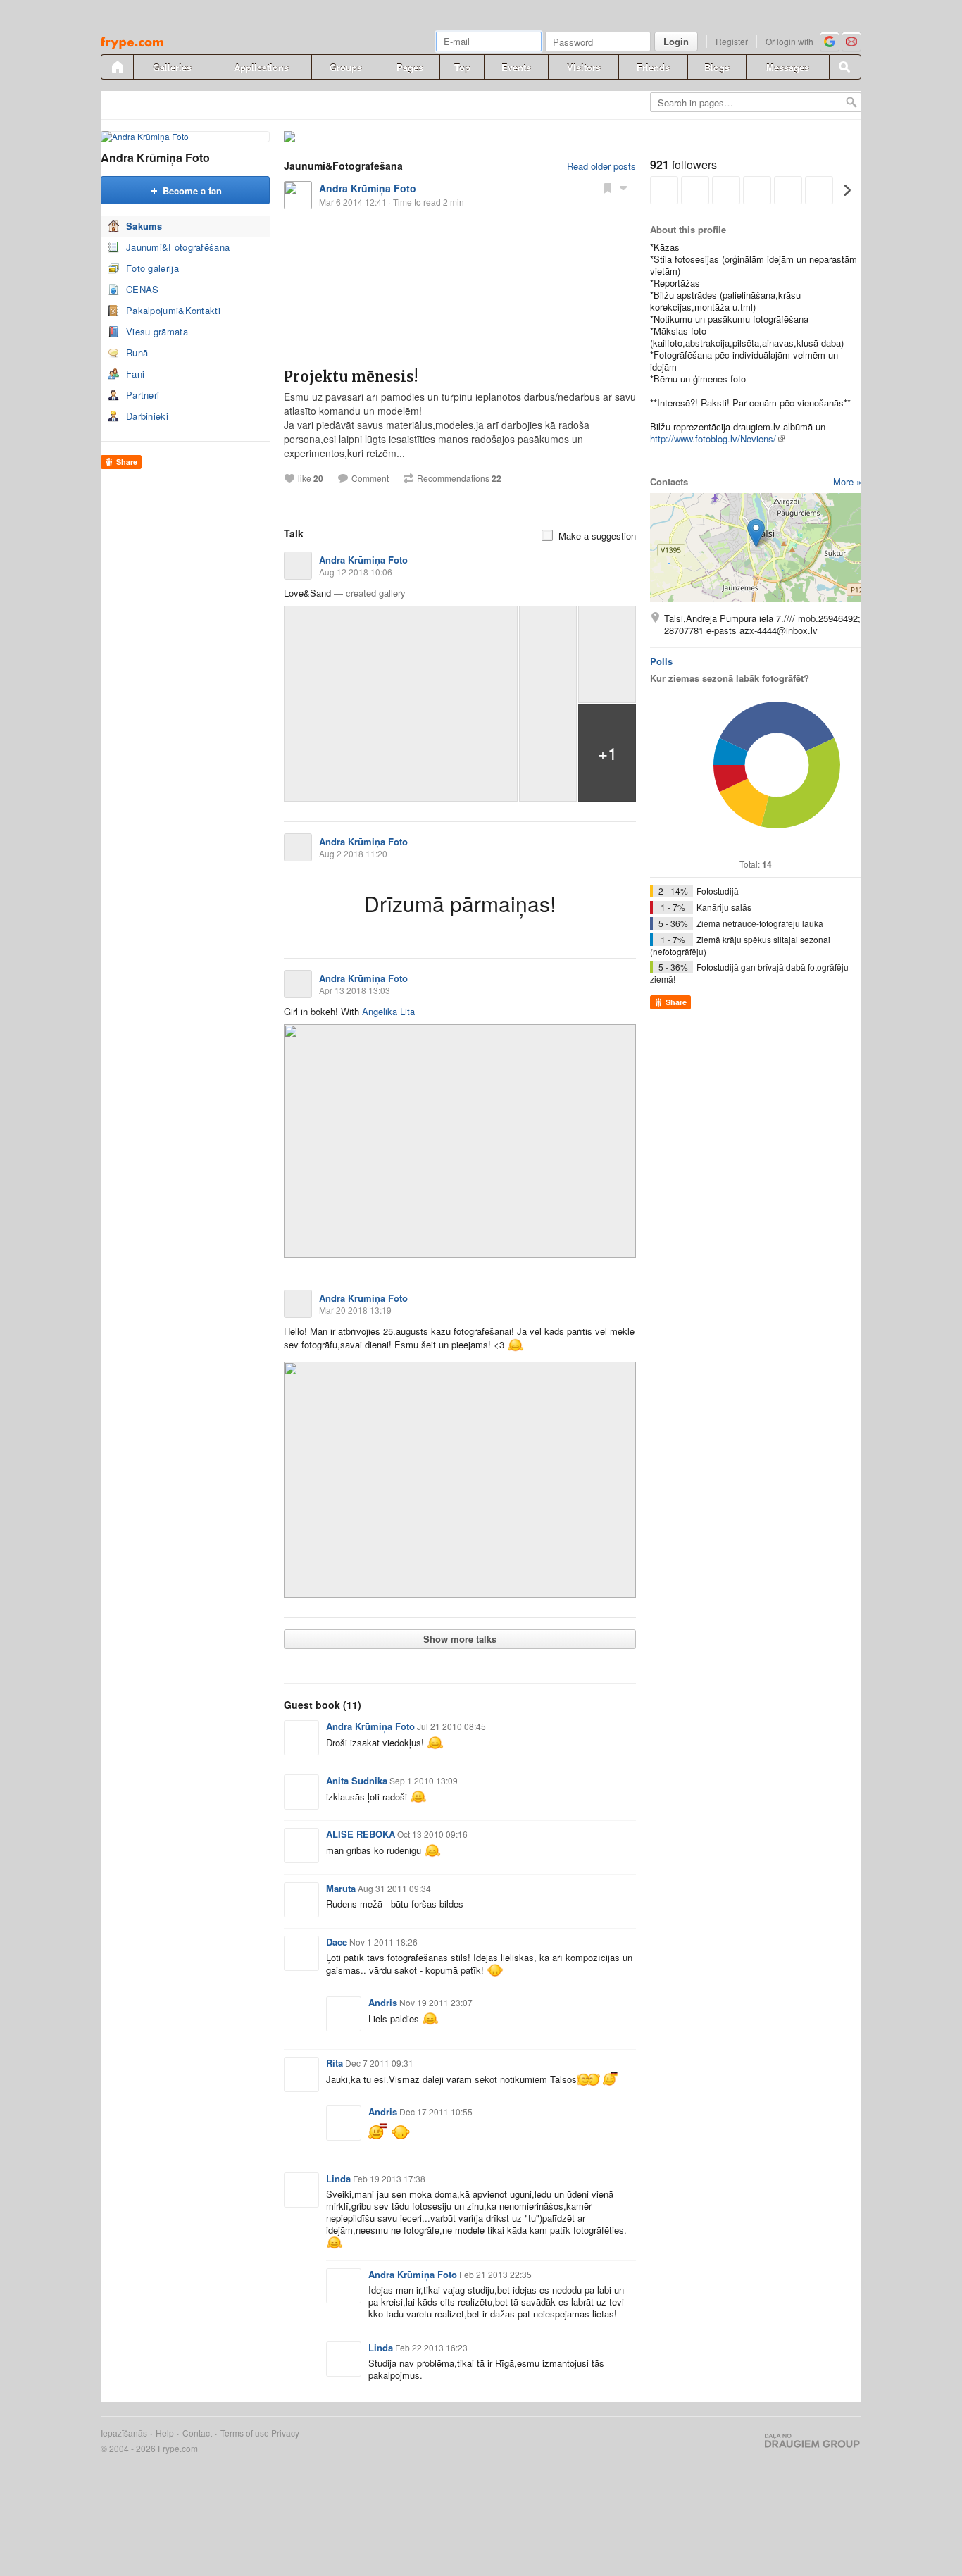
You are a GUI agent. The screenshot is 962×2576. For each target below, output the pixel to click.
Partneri (143, 395)
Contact (197, 2433)
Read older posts (601, 166)
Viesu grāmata (157, 331)
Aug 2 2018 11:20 (353, 853)
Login (676, 41)
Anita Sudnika (357, 1780)
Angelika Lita (388, 1011)
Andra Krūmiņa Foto (155, 157)
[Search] (845, 67)
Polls (661, 661)
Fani (135, 374)
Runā (137, 353)
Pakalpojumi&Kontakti (173, 310)
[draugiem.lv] (117, 67)
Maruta (341, 1888)
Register (732, 41)
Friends (653, 67)
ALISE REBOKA (361, 1834)
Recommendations (459, 478)
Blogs (717, 67)
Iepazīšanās (124, 2433)
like (311, 478)
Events (516, 67)
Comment (370, 478)
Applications (261, 67)
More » (847, 481)
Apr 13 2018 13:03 (355, 990)
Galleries (172, 67)
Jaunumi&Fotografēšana (178, 247)
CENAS (143, 289)
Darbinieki (147, 416)
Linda (338, 2178)
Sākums (144, 226)
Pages (410, 67)
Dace (337, 1942)
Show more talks (460, 1639)
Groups (346, 67)
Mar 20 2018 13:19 (355, 1310)
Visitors (584, 67)
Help (165, 2433)
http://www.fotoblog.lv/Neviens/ (713, 438)
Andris (383, 2002)
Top (462, 67)
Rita (335, 2063)
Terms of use (245, 2433)
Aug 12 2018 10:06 (356, 572)
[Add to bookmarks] (608, 187)
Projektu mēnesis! (351, 377)
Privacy (285, 2433)
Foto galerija (152, 268)
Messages (788, 67)
